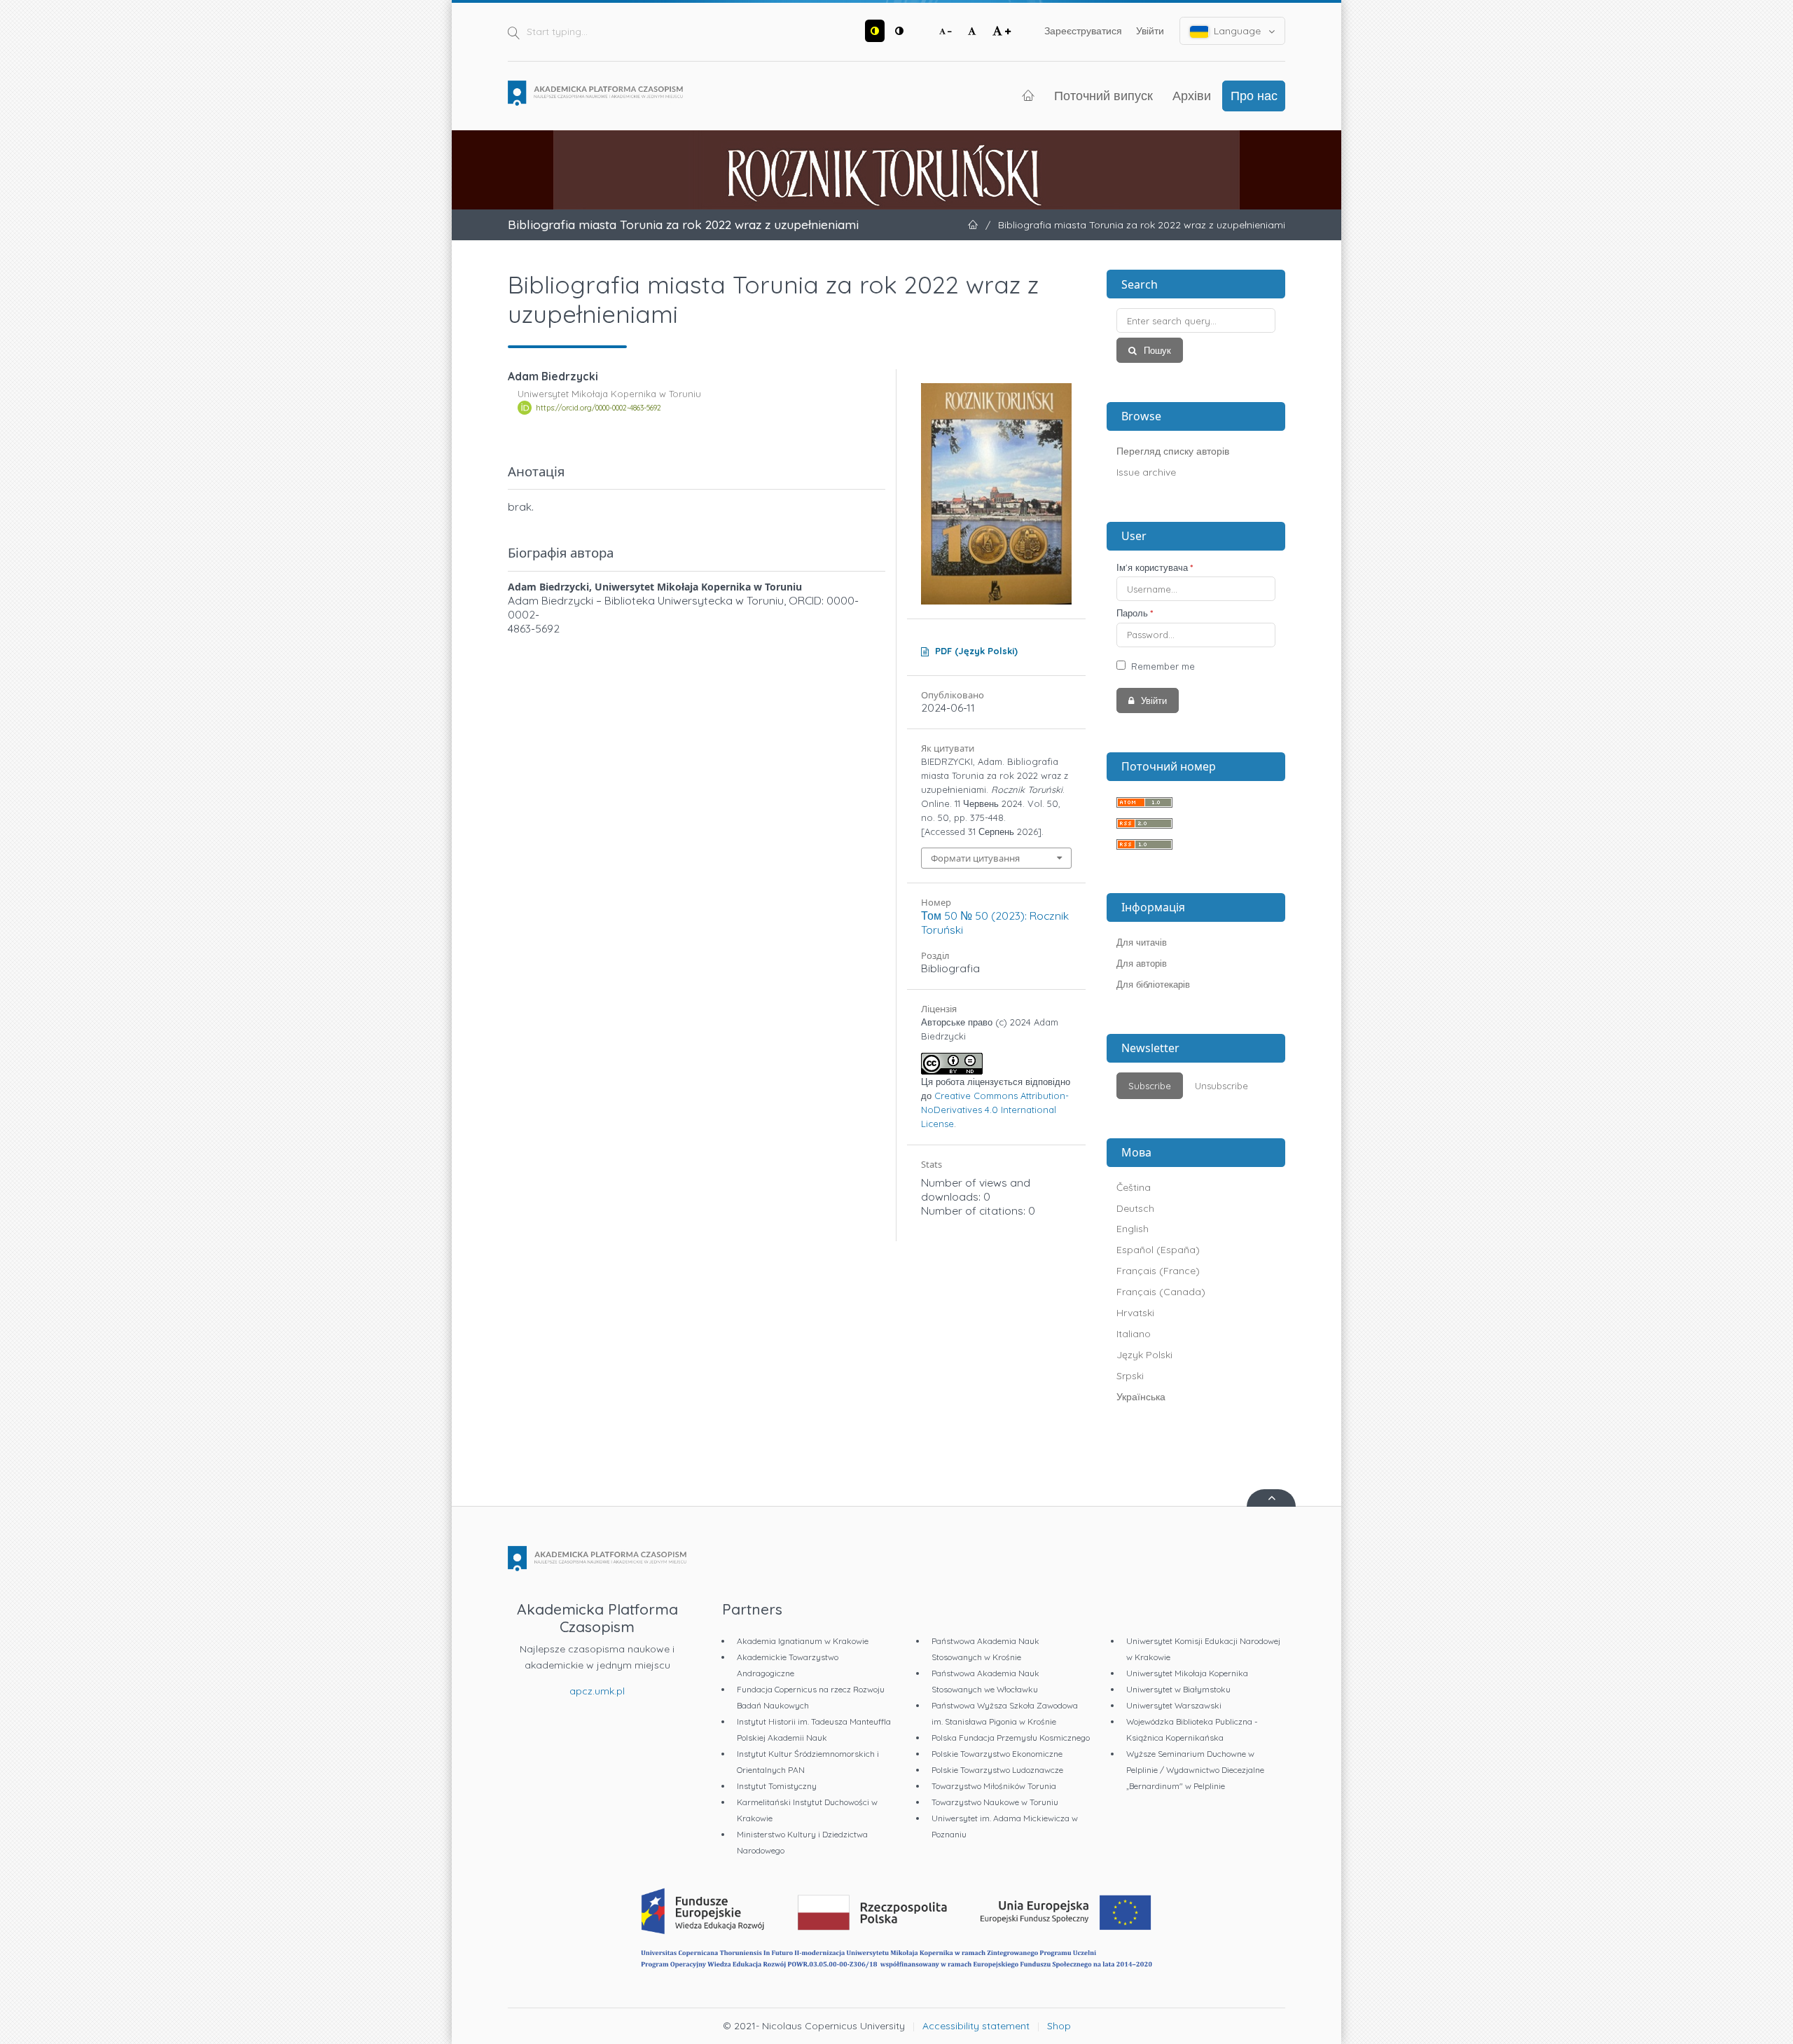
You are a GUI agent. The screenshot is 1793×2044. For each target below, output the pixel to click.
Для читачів (1142, 942)
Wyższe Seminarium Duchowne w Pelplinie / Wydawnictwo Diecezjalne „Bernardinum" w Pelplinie (1195, 1770)
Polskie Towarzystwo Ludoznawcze (997, 1770)
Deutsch (1135, 1208)
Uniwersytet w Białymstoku (1178, 1689)
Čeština (1134, 1187)
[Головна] (595, 93)
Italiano (1134, 1334)
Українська (1141, 1397)
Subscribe (1150, 1086)
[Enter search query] (1196, 320)
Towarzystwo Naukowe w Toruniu (995, 1802)
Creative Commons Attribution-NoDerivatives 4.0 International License (995, 1110)
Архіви (1192, 95)
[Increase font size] (1002, 31)
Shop (1059, 2026)
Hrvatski (1135, 1313)
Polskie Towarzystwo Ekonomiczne (997, 1754)
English (1133, 1229)
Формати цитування (975, 858)
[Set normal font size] (972, 31)
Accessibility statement (976, 2026)
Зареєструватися (1083, 31)
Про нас (1254, 95)
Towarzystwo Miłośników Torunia (994, 1786)
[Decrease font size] (946, 31)
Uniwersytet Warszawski (1174, 1705)
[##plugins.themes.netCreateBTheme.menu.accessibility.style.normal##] (899, 31)
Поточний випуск (1103, 95)
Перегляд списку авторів (1173, 451)
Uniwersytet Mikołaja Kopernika (1187, 1673)
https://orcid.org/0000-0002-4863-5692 (598, 408)
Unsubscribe (1221, 1086)
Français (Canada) (1161, 1292)
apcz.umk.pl (597, 1691)
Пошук (1156, 350)
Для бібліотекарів (1153, 984)
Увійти (1150, 31)
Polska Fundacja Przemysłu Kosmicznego (1011, 1738)
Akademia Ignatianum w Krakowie (803, 1641)
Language (1237, 31)
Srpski (1130, 1376)
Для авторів (1142, 963)
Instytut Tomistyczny (777, 1786)
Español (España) (1158, 1250)
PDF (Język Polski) (976, 651)
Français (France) (1158, 1271)
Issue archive (1146, 472)
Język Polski (1144, 1355)
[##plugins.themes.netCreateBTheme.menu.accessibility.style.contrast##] (875, 31)
